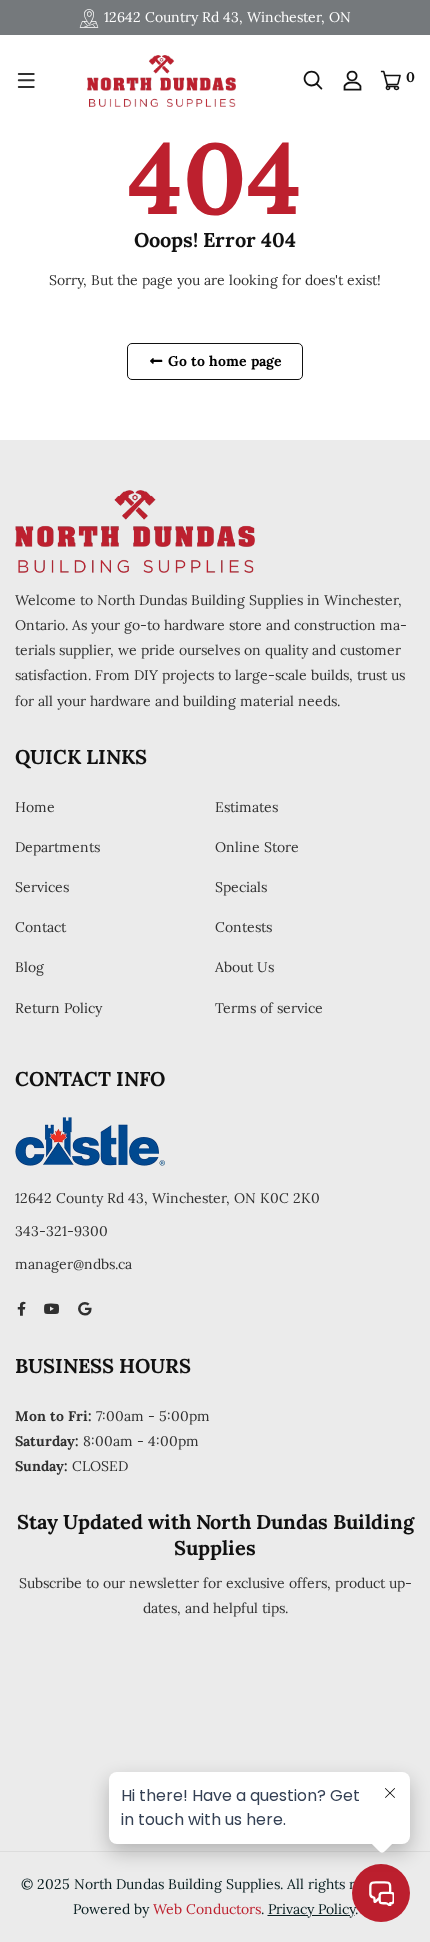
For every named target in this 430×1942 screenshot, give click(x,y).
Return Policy (58, 1008)
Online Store (257, 847)
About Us (244, 967)
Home (35, 807)
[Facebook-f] (21, 1309)
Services (42, 887)
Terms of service (269, 1008)
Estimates (246, 807)
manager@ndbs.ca (73, 1264)
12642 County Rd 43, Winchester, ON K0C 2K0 (167, 1198)
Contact (40, 927)
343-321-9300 (61, 1231)
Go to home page (223, 361)
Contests (243, 927)
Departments (57, 847)
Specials (241, 887)
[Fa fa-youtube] (52, 1309)
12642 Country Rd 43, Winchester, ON (227, 17)
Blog (29, 967)
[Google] (84, 1309)
